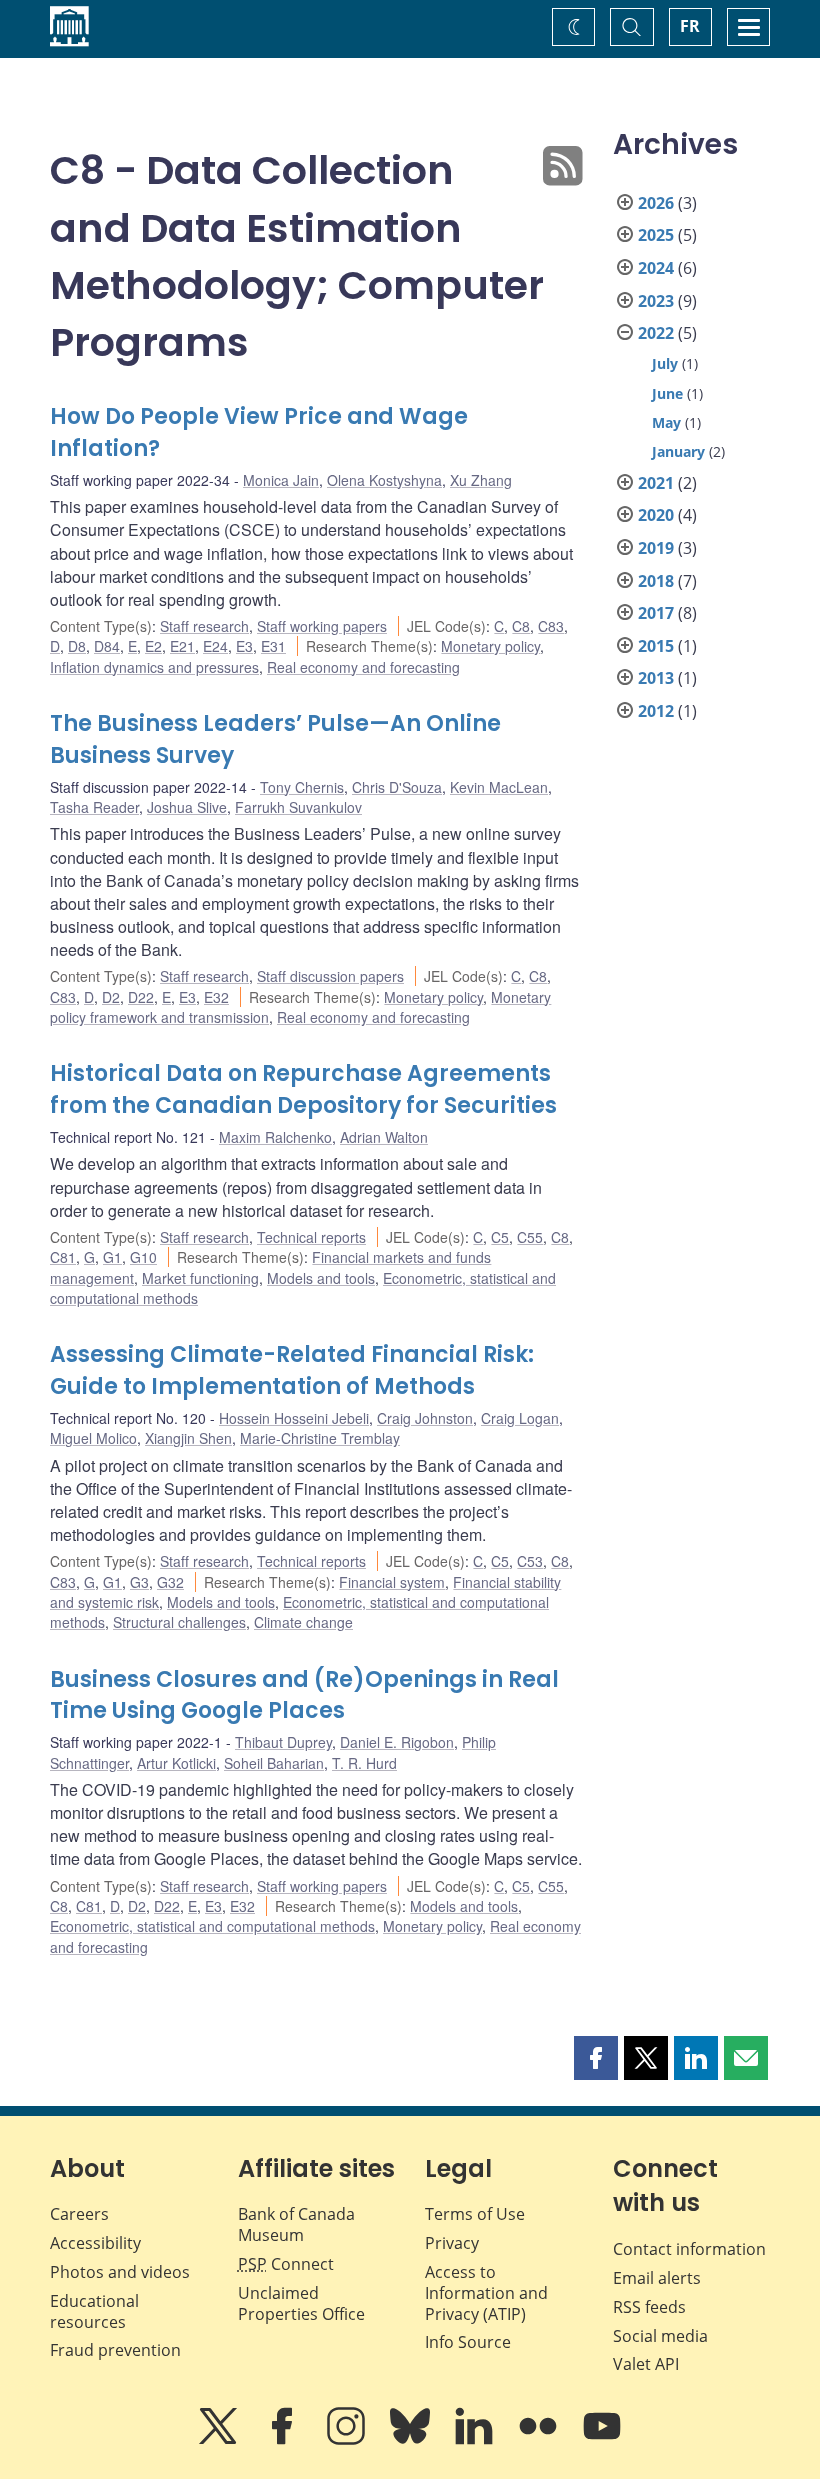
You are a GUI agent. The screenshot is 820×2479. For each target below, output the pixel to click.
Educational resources (94, 2311)
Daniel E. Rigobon (397, 1742)
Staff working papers (322, 626)
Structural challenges (179, 1622)
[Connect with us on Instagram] (348, 2440)
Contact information (689, 2249)
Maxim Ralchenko (275, 1137)
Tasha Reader (94, 807)
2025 (656, 235)
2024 (656, 268)
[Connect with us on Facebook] (284, 2440)
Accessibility (95, 2243)
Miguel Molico (93, 1438)
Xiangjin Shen (188, 1438)
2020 (656, 515)
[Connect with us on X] (220, 2440)
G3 (139, 1582)
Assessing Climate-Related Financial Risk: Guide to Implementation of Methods (292, 1370)
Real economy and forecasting (363, 667)
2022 (656, 333)
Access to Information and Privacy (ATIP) (486, 2293)
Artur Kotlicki (176, 1763)
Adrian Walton (384, 1137)
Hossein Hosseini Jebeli (294, 1418)
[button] (596, 2058)
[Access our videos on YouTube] (602, 2440)
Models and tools (321, 1278)
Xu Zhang (481, 480)
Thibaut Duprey (283, 1742)
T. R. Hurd (364, 1763)
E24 (215, 646)
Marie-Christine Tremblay (320, 1438)
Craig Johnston (425, 1418)
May (666, 422)
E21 (182, 646)
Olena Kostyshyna (384, 480)
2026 (656, 203)
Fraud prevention (115, 2350)
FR (690, 26)
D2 (111, 997)
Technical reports (311, 1237)
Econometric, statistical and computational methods (212, 1926)
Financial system (392, 1582)
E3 (244, 646)
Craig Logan (520, 1418)
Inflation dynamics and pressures (154, 667)
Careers (79, 2214)
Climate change (303, 1622)
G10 (143, 1257)
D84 (107, 646)
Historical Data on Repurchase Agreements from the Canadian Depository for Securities (303, 1089)
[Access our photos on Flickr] (540, 2440)
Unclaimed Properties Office (301, 2303)
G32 (170, 1582)
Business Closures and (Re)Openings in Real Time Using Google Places (304, 1695)
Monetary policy (490, 646)
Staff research (204, 626)
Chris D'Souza (397, 787)
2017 (656, 613)
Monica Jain (281, 480)
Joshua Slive (187, 807)
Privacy (452, 2243)
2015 (656, 646)
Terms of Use (475, 2214)
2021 (656, 483)
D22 (141, 997)
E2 (153, 646)
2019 (656, 548)
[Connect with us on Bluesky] (412, 2440)
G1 (112, 1257)
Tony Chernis (302, 787)
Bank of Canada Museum (296, 2224)
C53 (530, 1561)
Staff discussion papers (330, 976)
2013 (656, 678)
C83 (551, 626)
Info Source (468, 2342)
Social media (660, 2336)
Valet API (646, 2364)
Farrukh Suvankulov (298, 807)
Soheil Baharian (274, 1763)
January (678, 451)
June (667, 393)
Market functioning (200, 1278)
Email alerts (657, 2278)
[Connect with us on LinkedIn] (476, 2440)
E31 (273, 646)
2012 (656, 711)
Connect (286, 2264)
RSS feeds (649, 2307)
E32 (216, 997)
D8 (77, 646)
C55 (530, 1237)
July (665, 363)
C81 (63, 1257)
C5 (500, 1237)
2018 (656, 581)
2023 (656, 301)
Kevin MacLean (499, 787)
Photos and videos (120, 2272)
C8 (521, 626)
